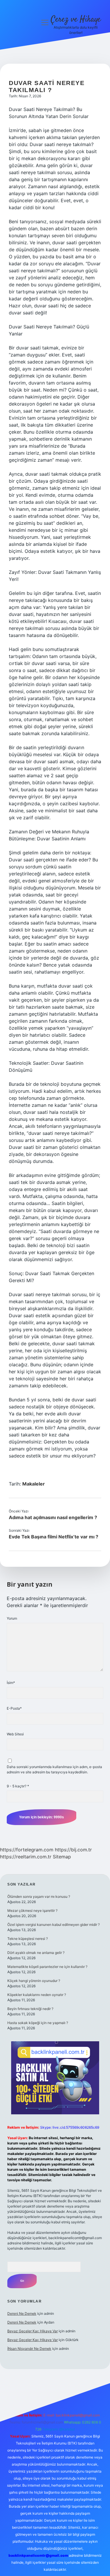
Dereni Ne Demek (22, 2313)
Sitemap (62, 1857)
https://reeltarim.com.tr (26, 1857)
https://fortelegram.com (27, 1850)
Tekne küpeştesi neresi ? (28, 1939)
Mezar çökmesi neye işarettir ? (32, 1911)
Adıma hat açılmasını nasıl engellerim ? (53, 1517)
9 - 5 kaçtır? (18, 1786)
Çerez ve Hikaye (76, 20)
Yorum (12, 1618)
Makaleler (34, 1484)
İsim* (11, 1683)
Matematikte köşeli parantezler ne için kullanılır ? (47, 1967)
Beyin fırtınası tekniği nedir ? (30, 2009)
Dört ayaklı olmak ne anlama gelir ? (36, 1953)
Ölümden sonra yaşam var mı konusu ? (39, 1896)
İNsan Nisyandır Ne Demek (29, 2349)
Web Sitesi (15, 1734)
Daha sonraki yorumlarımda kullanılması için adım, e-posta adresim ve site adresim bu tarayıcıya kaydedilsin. (54, 1769)
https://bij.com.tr (73, 1850)
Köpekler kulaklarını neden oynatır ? (37, 1995)
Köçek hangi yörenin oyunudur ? (34, 1981)
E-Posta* (14, 1708)
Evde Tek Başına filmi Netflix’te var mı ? (54, 1537)
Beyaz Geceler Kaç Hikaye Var (33, 2331)
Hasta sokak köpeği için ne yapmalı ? (38, 2023)
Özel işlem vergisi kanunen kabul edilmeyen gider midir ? (54, 1925)
